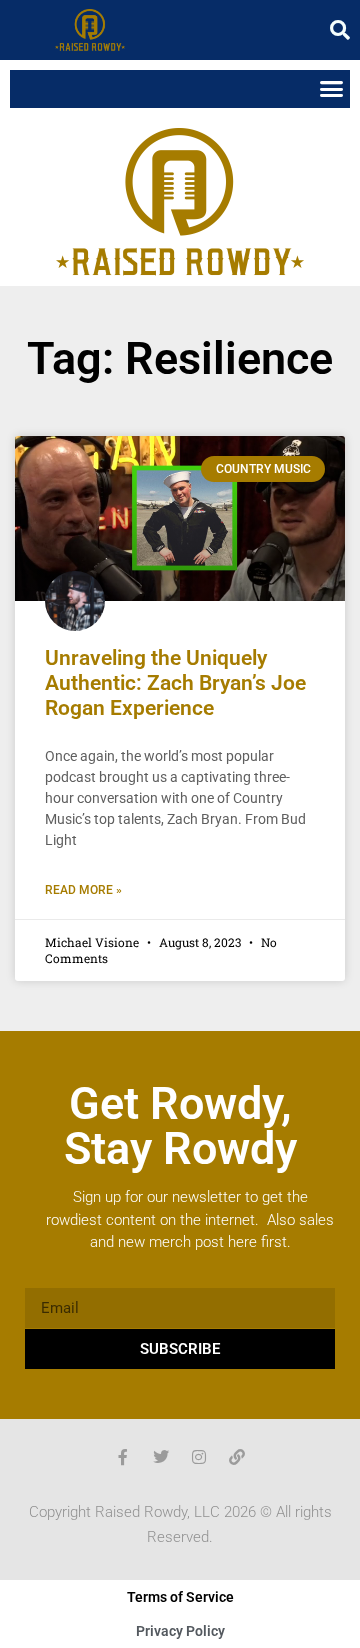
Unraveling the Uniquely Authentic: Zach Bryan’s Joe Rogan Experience (175, 683)
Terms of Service (180, 1597)
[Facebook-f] (123, 1457)
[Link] (237, 1457)
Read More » (83, 890)
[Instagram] (199, 1457)
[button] (340, 30)
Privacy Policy (180, 1631)
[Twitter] (161, 1457)
